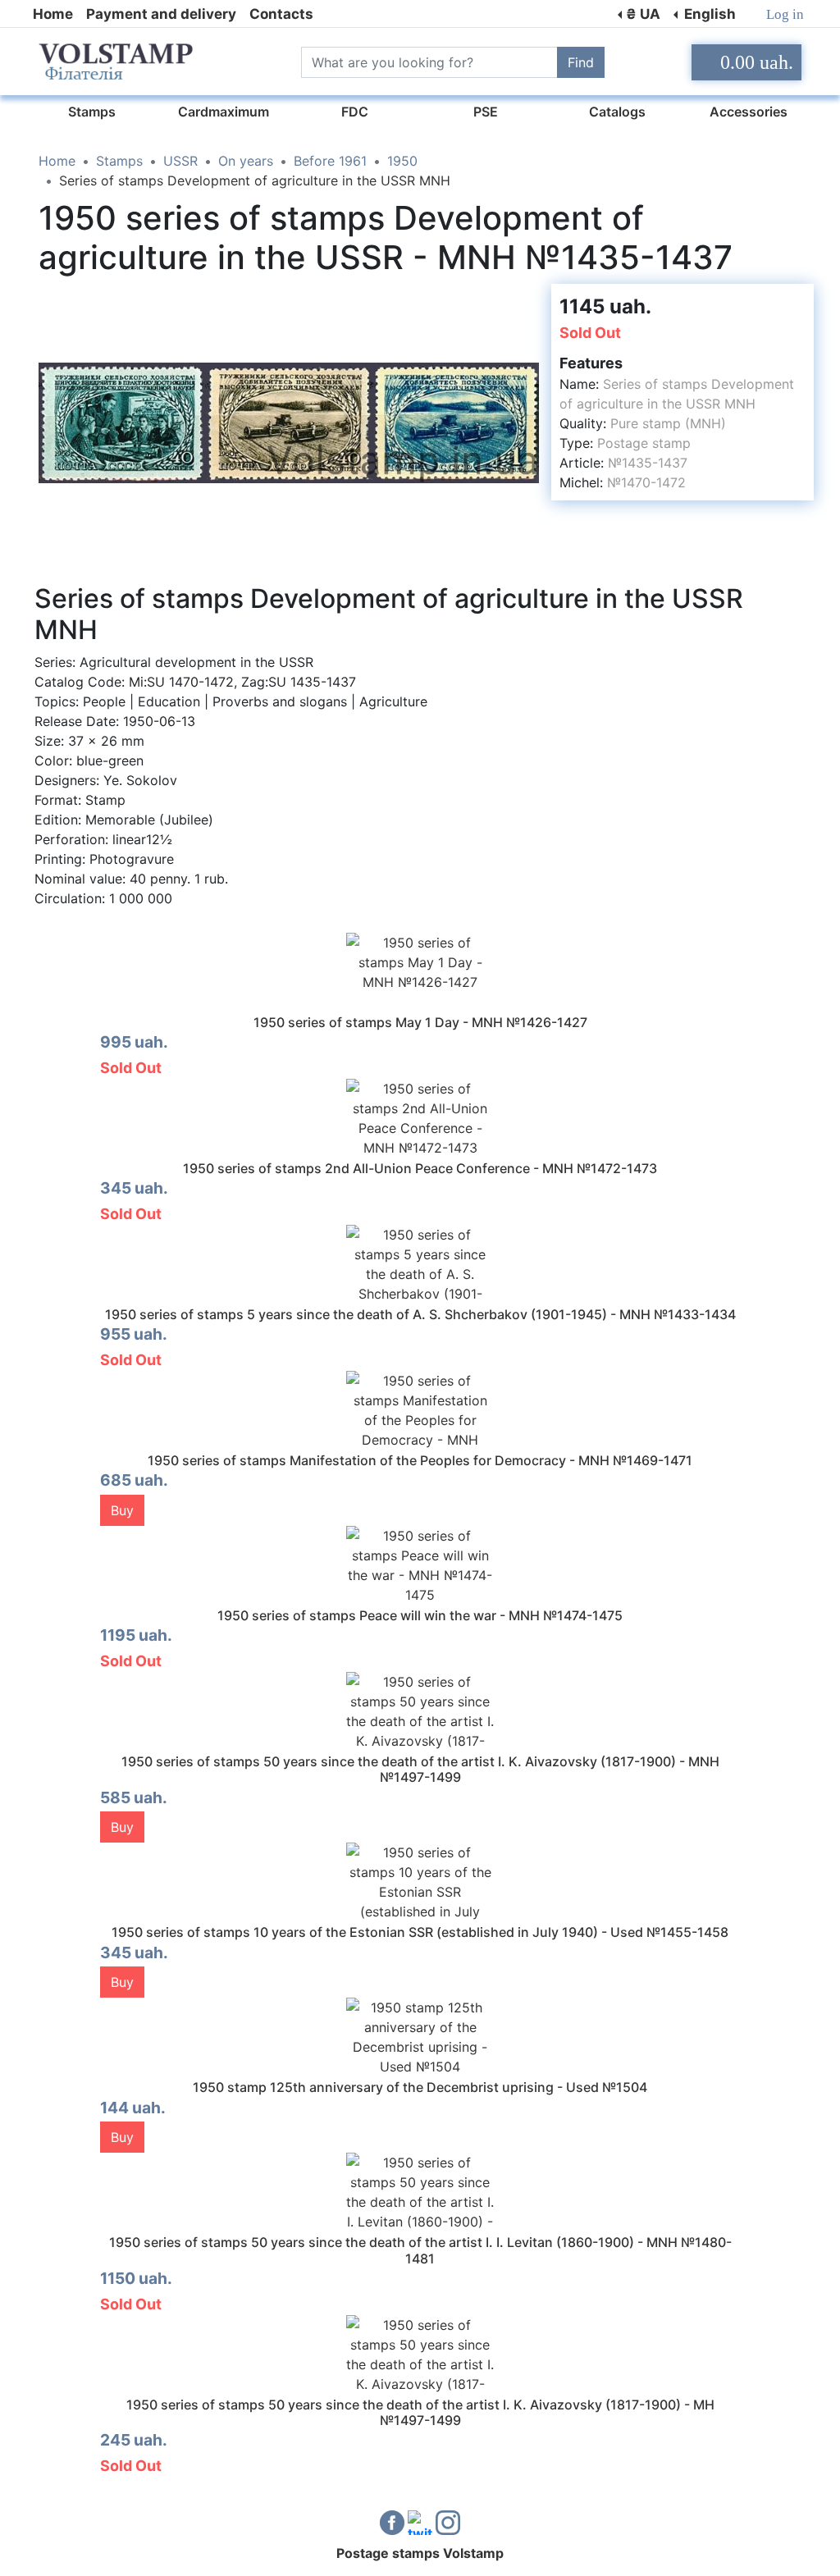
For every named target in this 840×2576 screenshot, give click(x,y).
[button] (524, 299)
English (708, 14)
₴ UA (643, 14)
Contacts (281, 14)
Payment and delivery (161, 14)
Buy (122, 1510)
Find (581, 62)
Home (53, 14)
